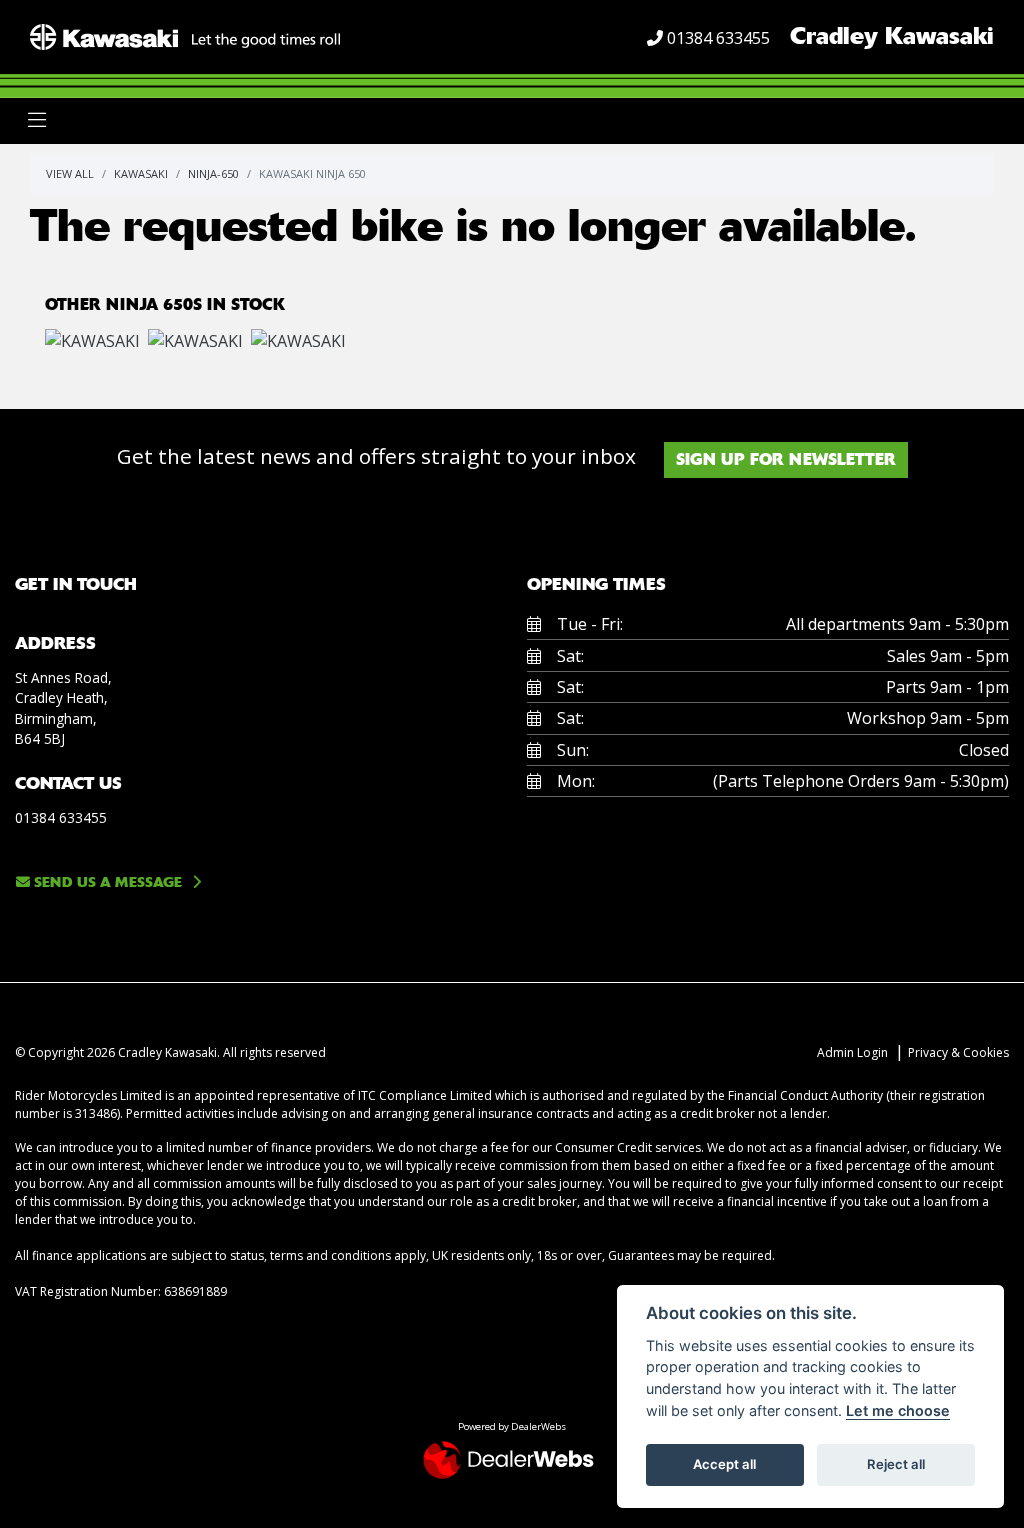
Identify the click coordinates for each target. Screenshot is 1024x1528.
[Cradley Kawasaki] (185, 35)
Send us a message (106, 882)
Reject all (896, 1464)
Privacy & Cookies (958, 1052)
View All (70, 173)
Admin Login (852, 1052)
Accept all (724, 1464)
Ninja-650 (213, 173)
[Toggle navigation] (37, 120)
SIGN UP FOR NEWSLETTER (786, 459)
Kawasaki (141, 173)
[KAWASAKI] (92, 343)
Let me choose (898, 1410)
